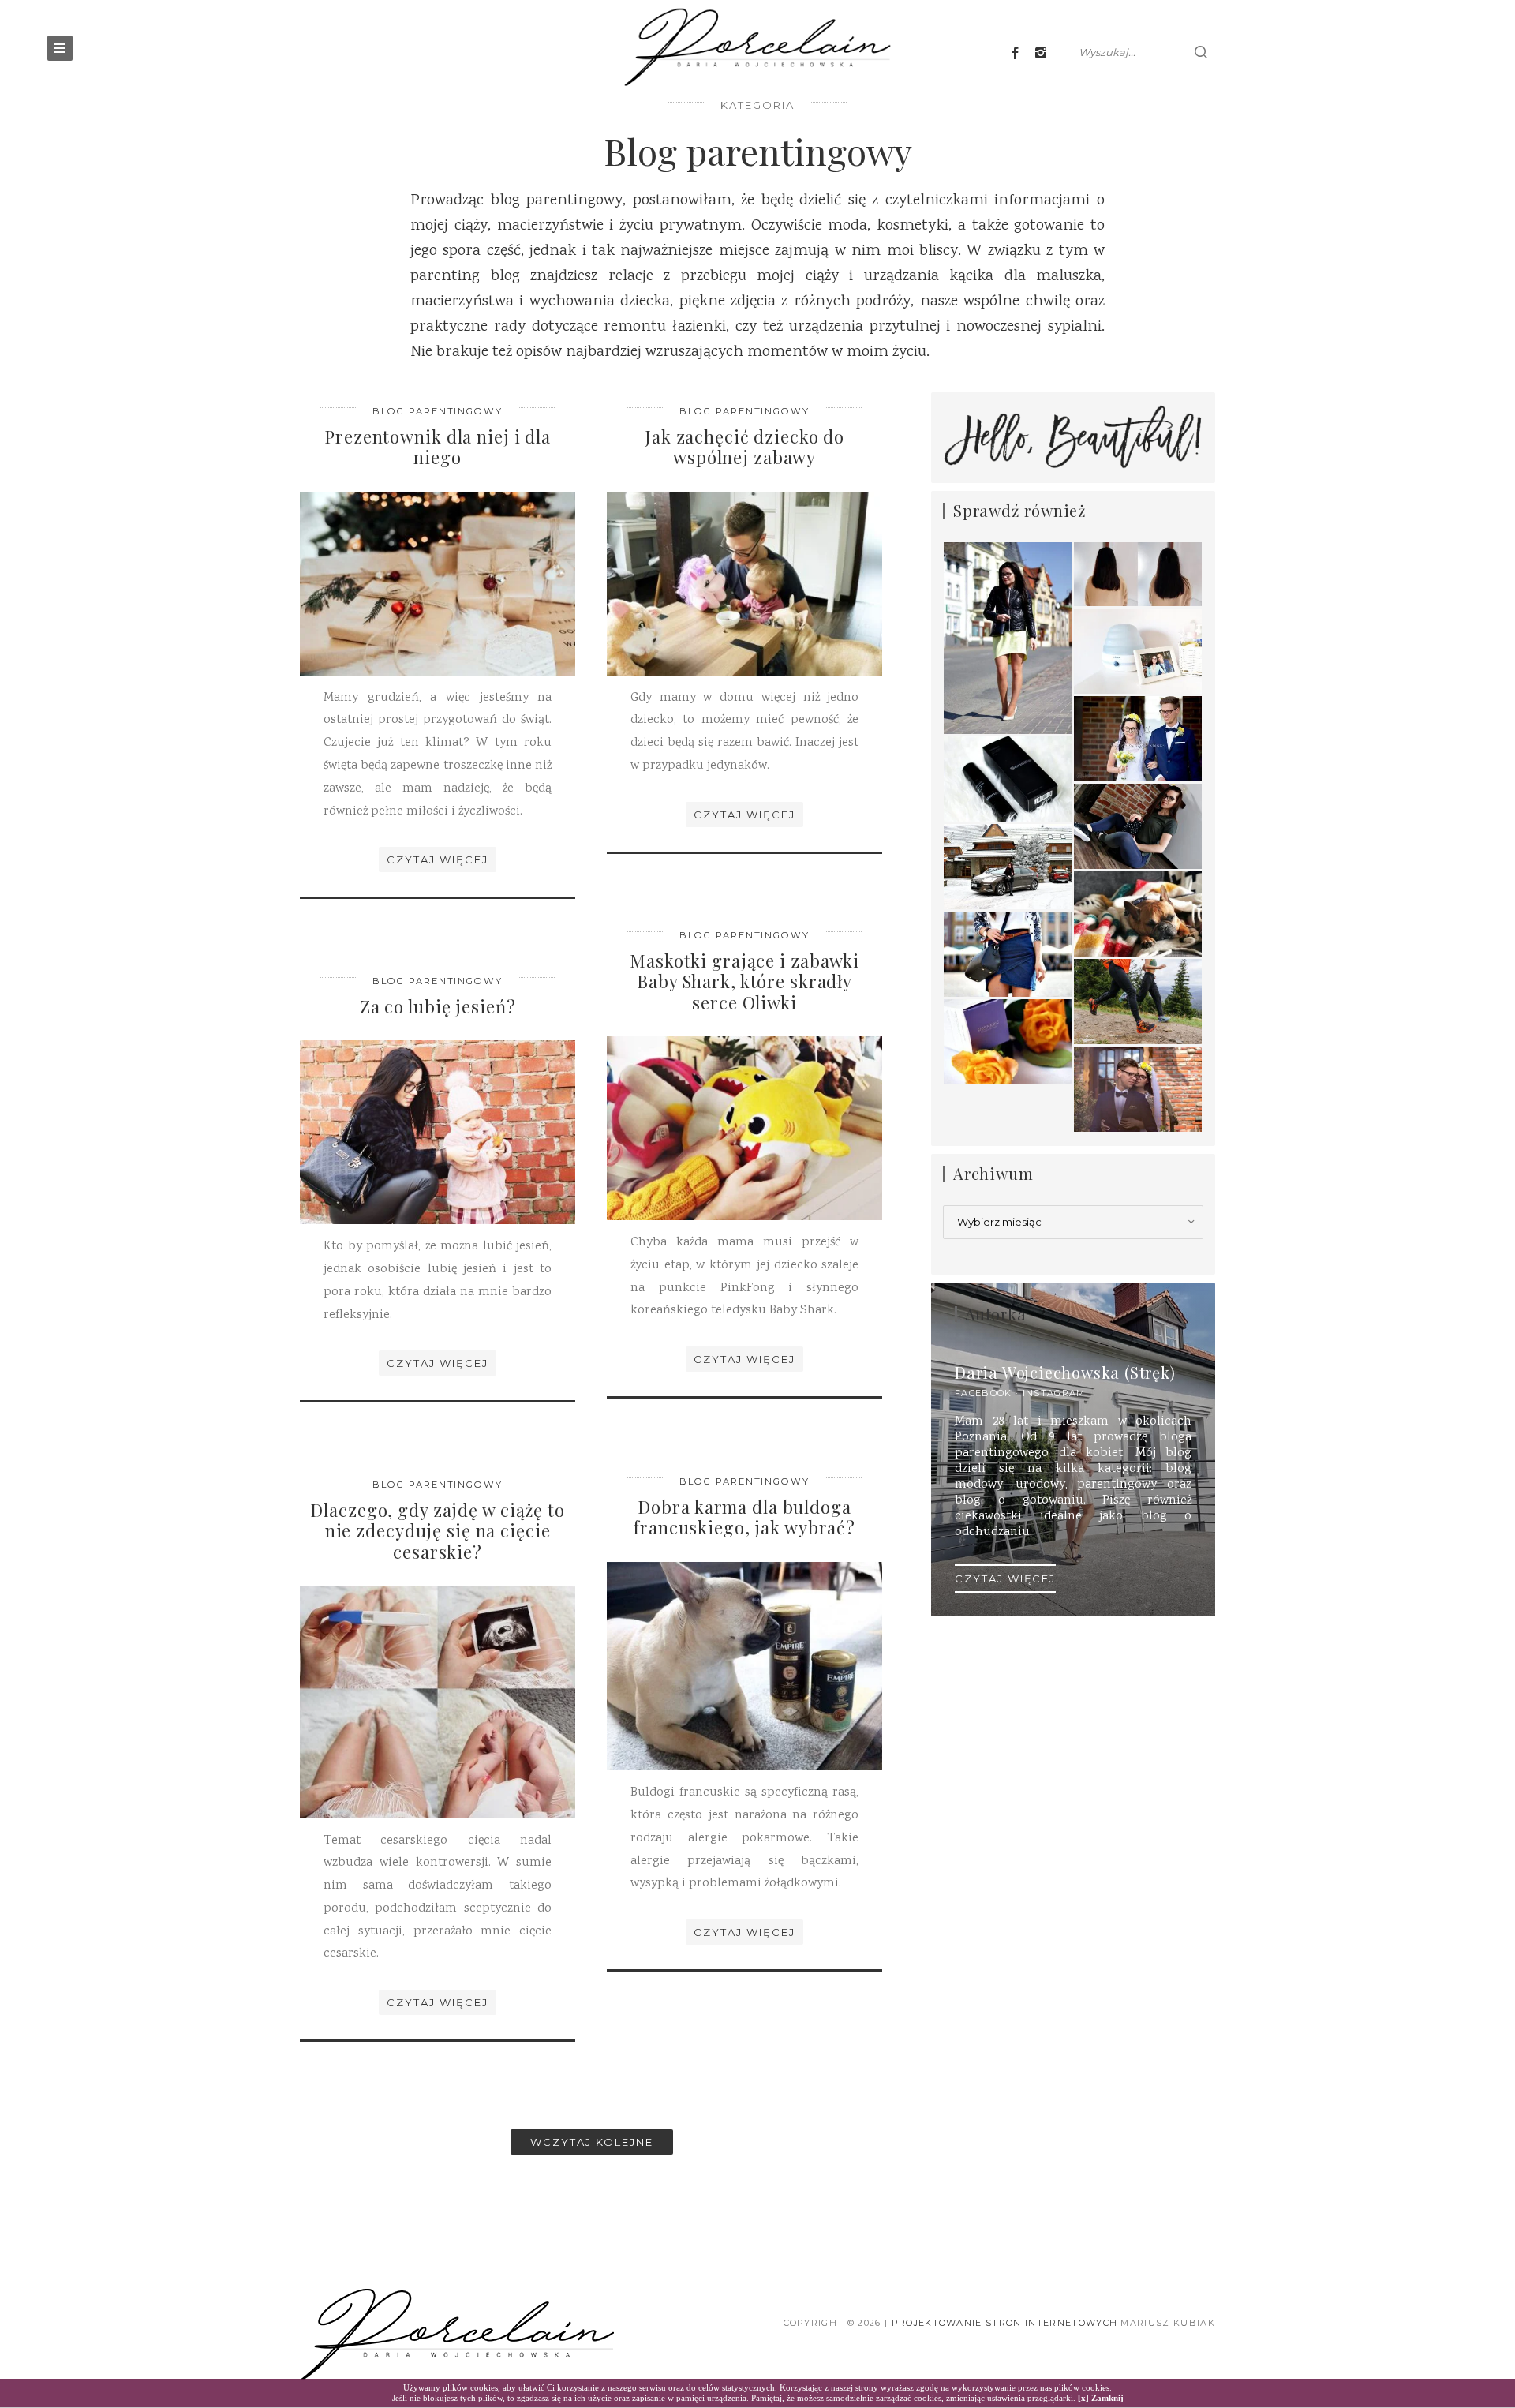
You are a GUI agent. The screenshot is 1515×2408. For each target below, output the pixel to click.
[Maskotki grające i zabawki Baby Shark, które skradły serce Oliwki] (744, 1128)
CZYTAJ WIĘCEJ (1005, 1578)
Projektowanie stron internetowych (1005, 2323)
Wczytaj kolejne (591, 2142)
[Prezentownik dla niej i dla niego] (438, 584)
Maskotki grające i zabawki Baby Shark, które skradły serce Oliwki (744, 981)
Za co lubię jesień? (438, 1006)
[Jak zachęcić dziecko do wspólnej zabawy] (744, 584)
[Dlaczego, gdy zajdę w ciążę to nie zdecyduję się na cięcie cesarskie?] (438, 1702)
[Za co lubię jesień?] (438, 1133)
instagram (1054, 1393)
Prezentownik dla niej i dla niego (438, 447)
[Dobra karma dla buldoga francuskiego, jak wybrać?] (744, 1667)
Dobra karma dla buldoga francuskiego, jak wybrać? (744, 1517)
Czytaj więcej (437, 859)
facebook (984, 1393)
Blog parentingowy (438, 411)
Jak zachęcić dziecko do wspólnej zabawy (744, 447)
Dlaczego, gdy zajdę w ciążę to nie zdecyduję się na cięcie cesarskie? (437, 1531)
